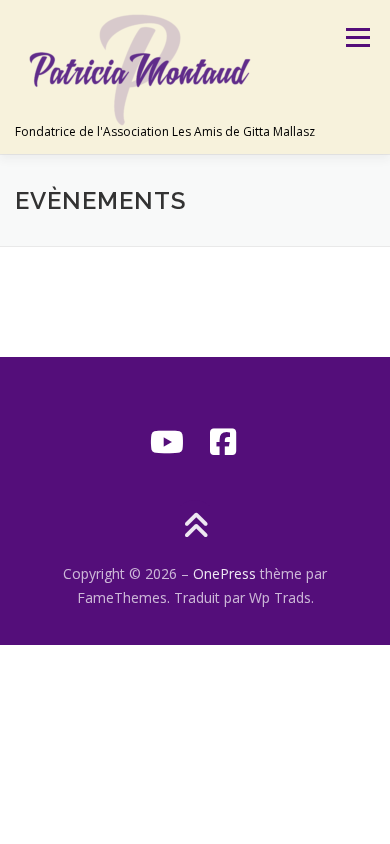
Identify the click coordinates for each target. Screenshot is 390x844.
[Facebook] (223, 442)
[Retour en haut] (195, 527)
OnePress (224, 573)
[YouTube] (167, 442)
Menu (356, 37)
